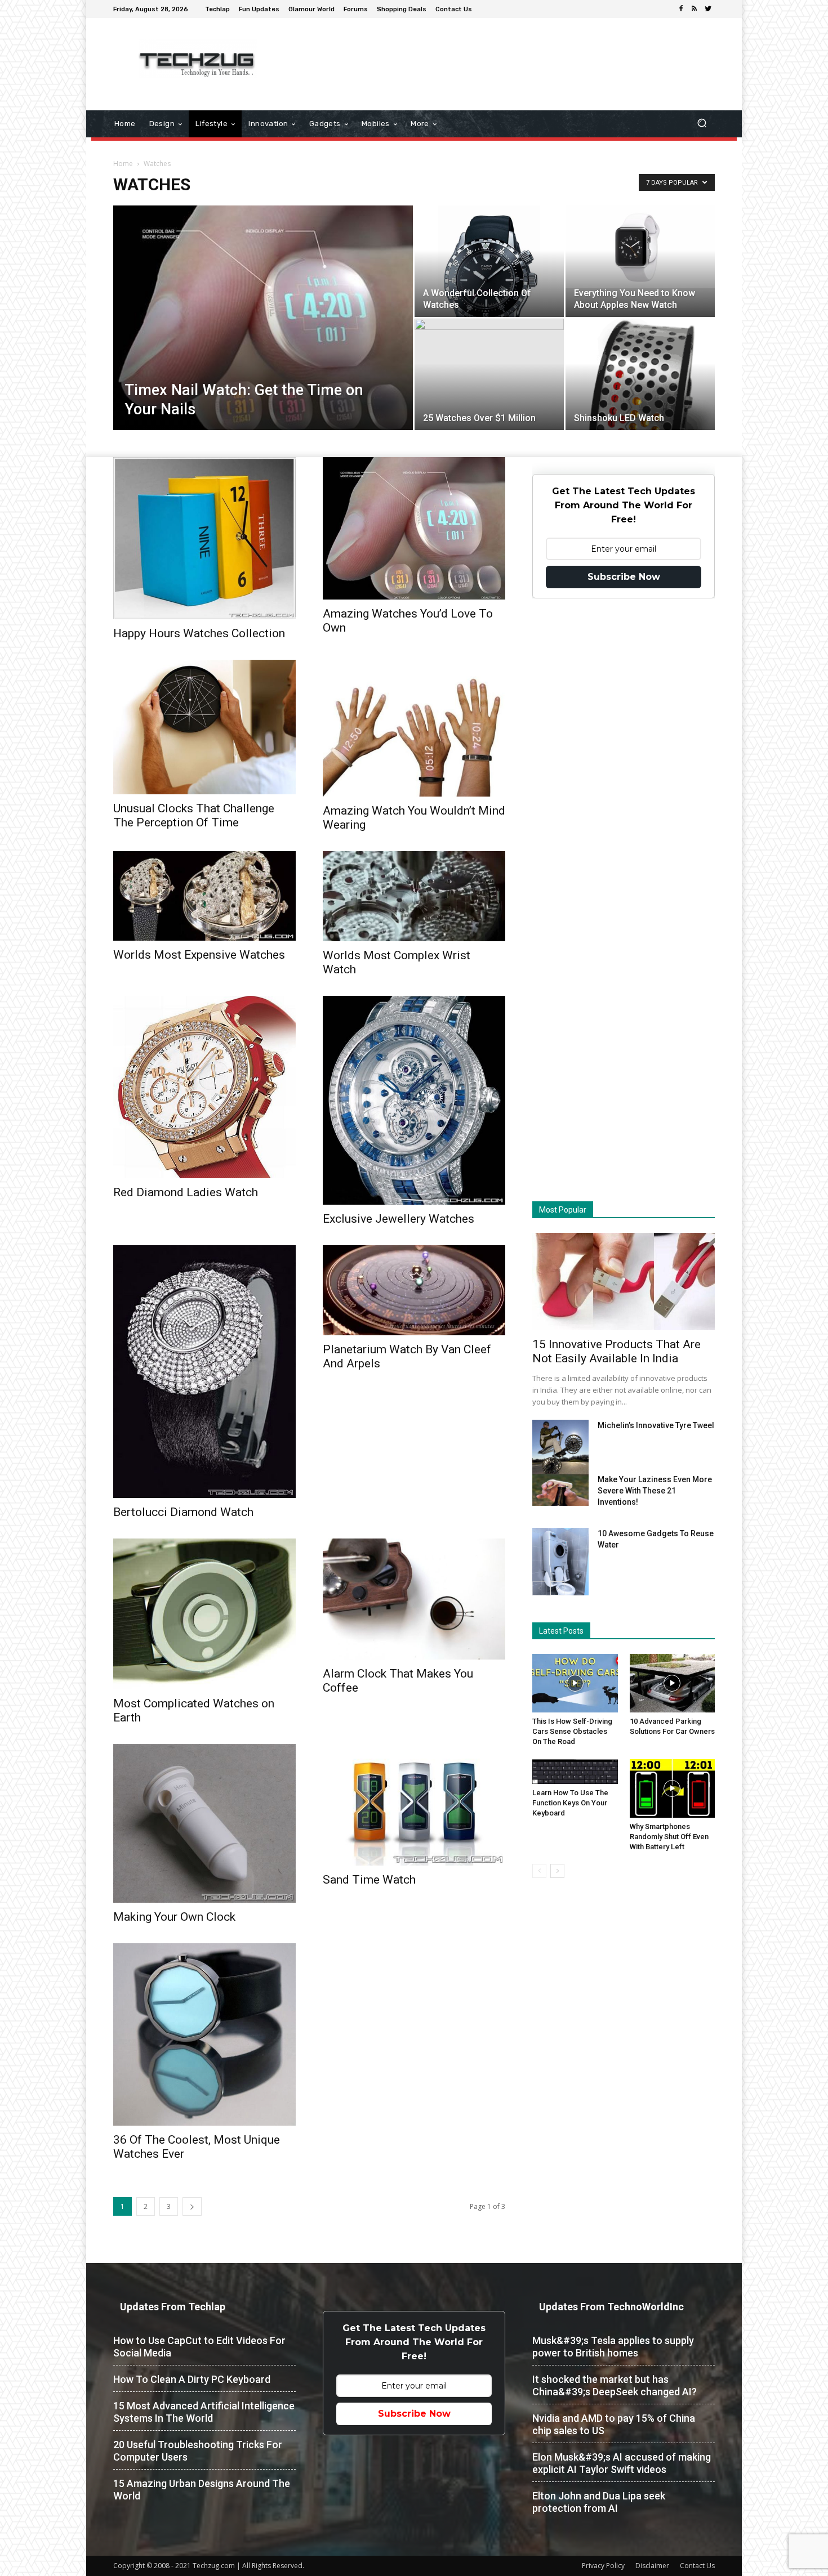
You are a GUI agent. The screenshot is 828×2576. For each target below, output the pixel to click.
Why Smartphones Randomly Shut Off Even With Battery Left (669, 1837)
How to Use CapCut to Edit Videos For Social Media (199, 2347)
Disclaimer (652, 2566)
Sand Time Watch (369, 1880)
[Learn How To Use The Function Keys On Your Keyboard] (575, 1772)
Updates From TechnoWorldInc (611, 2307)
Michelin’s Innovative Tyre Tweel (656, 1425)
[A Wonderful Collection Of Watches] (489, 280)
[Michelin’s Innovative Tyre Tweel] (560, 1450)
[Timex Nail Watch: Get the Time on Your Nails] (263, 323)
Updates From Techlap (173, 2307)
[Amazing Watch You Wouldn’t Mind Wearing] (414, 728)
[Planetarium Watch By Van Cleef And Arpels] (414, 1290)
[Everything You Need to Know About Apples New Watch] (640, 247)
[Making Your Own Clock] (204, 1823)
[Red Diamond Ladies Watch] (204, 1087)
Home (123, 164)
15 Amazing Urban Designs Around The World (202, 2490)
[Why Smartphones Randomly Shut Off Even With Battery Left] (673, 1788)
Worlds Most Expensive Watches (199, 955)
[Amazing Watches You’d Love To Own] (414, 528)
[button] (702, 124)
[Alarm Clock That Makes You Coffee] (414, 1599)
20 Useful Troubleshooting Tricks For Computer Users (198, 2451)
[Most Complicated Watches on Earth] (204, 1614)
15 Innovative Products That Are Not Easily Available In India (616, 1351)
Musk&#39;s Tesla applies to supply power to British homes (613, 2347)
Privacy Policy (603, 2566)
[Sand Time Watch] (414, 1805)
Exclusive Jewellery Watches (399, 1219)
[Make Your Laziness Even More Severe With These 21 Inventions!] (560, 1490)
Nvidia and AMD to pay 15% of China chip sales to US (614, 2424)
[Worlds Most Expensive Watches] (204, 896)
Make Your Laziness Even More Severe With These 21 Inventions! (655, 1491)
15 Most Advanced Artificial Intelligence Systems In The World (204, 2412)
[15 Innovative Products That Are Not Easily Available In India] (624, 1282)
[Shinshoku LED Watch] (640, 416)
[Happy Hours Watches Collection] (204, 538)
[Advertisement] (509, 55)
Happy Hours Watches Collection (199, 633)
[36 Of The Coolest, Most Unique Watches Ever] (204, 2034)
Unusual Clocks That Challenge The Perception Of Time (194, 815)
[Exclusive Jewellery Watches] (414, 1100)
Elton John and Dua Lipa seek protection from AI (599, 2502)
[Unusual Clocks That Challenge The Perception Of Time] (204, 727)
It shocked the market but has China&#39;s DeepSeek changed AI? (615, 2385)
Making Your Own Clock (174, 1917)
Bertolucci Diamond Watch (183, 1512)
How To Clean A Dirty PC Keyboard (192, 2379)
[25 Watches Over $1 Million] (489, 374)
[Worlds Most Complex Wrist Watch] (414, 896)
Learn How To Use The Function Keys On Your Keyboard (570, 1803)
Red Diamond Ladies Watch (186, 1192)
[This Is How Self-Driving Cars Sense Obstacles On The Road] (575, 1683)
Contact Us (697, 2566)
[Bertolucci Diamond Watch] (204, 1371)
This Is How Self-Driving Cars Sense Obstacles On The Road (572, 1731)
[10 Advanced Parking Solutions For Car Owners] (673, 1683)
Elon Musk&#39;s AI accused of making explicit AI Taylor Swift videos (622, 2463)
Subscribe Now (624, 577)
